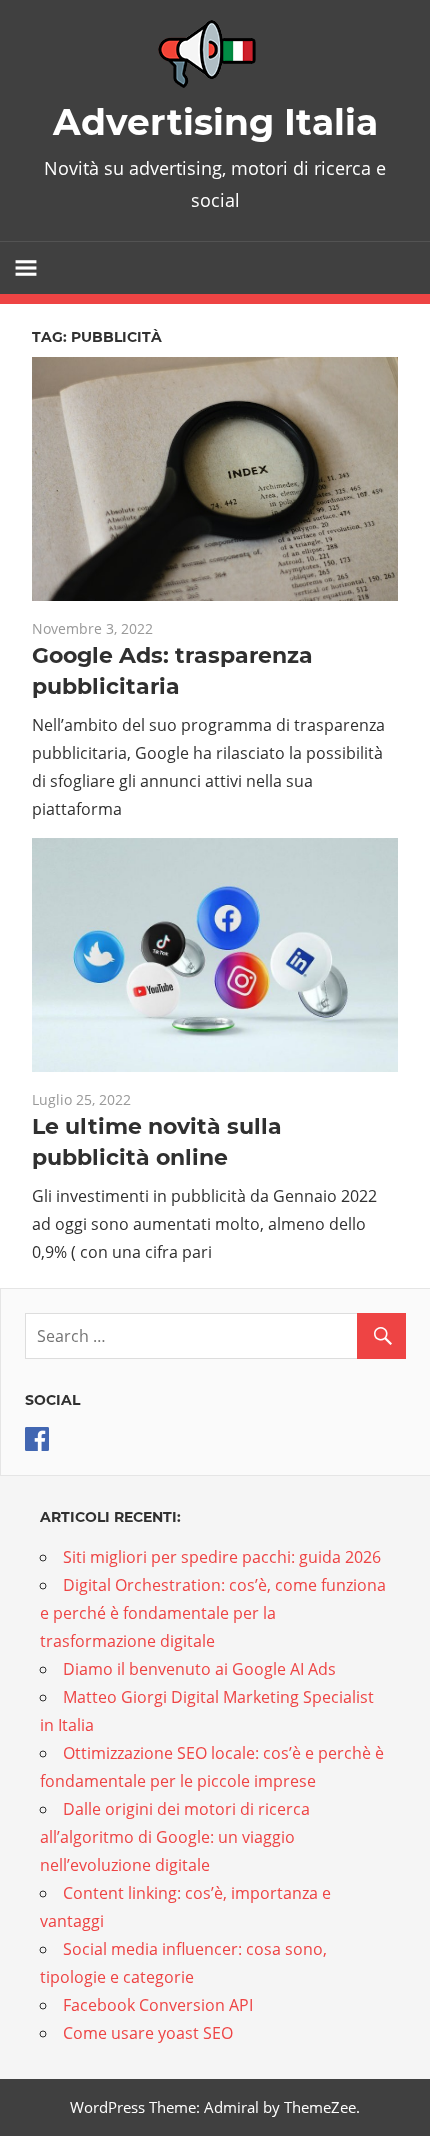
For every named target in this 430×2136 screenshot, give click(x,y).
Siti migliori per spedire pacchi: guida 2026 (222, 1557)
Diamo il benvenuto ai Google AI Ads (199, 1669)
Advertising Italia (215, 122)
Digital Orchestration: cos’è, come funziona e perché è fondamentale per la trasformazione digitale (213, 1613)
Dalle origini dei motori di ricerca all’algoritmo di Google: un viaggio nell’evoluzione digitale (175, 1837)
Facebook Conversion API (158, 2005)
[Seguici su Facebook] (37, 1445)
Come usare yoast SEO (148, 2033)
